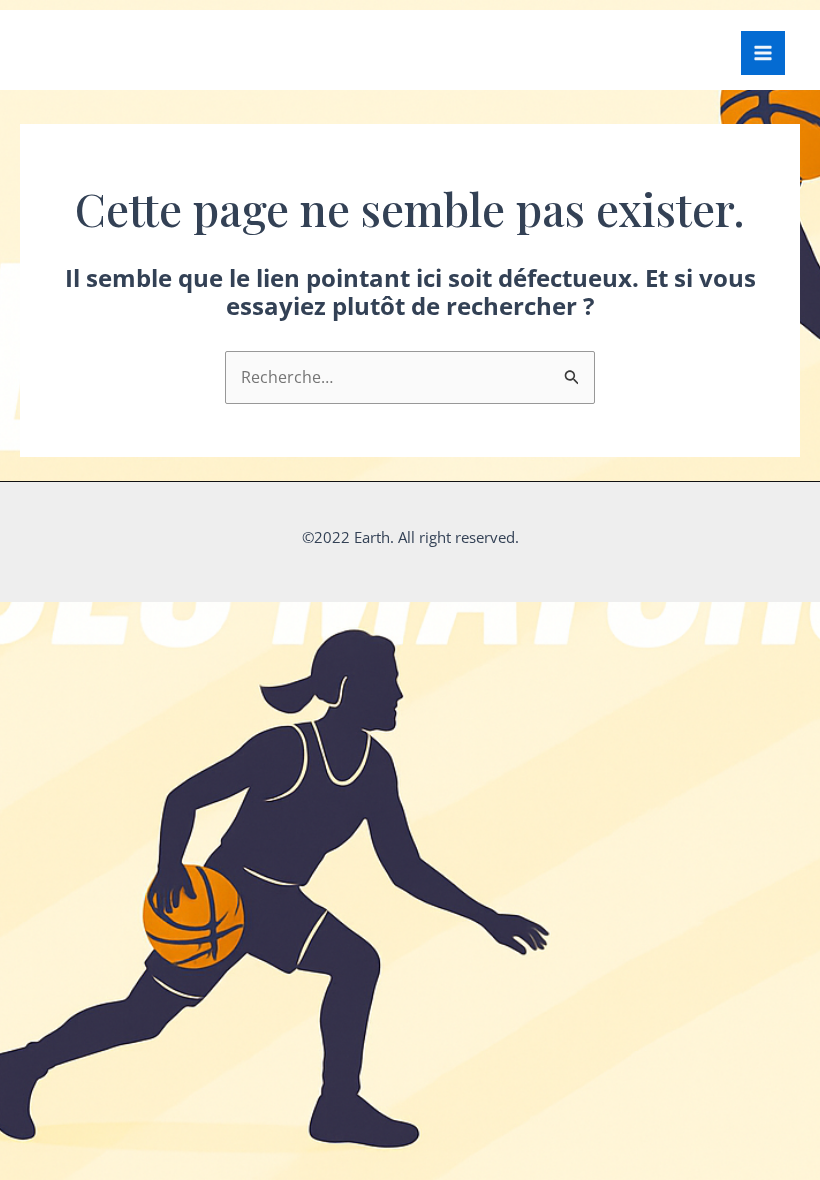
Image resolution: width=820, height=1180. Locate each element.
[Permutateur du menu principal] (763, 53)
